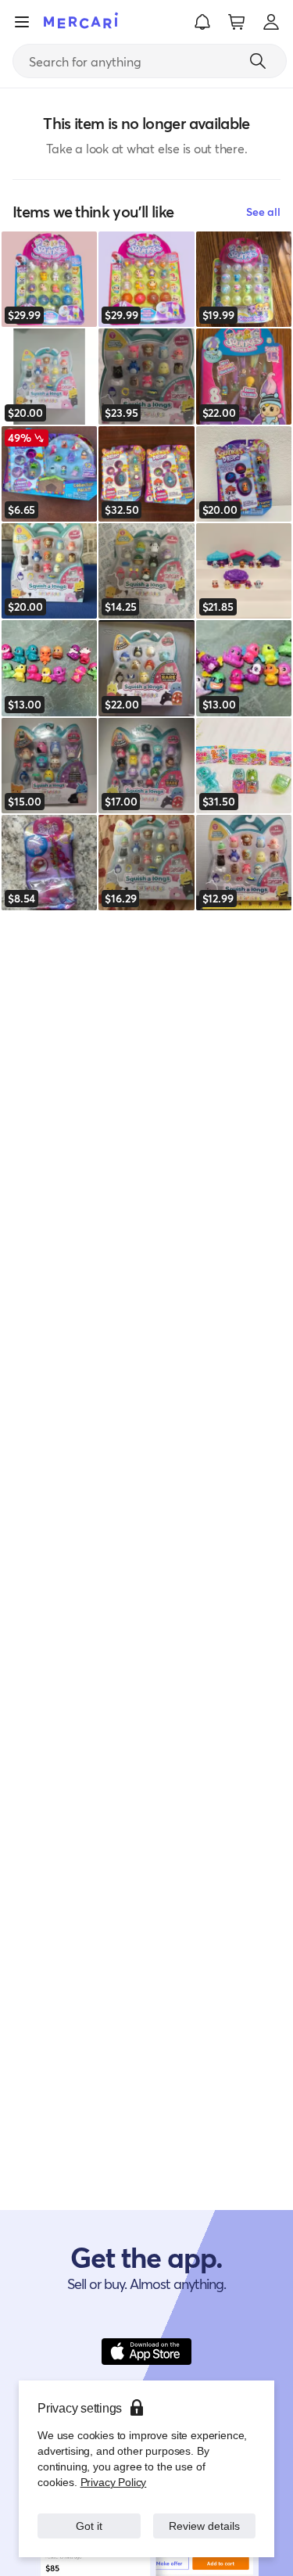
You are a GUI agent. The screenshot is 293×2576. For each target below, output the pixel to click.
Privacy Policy (112, 2482)
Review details (204, 2526)
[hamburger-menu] (22, 22)
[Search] (258, 61)
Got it (89, 2526)
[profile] (271, 22)
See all (263, 212)
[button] (202, 22)
